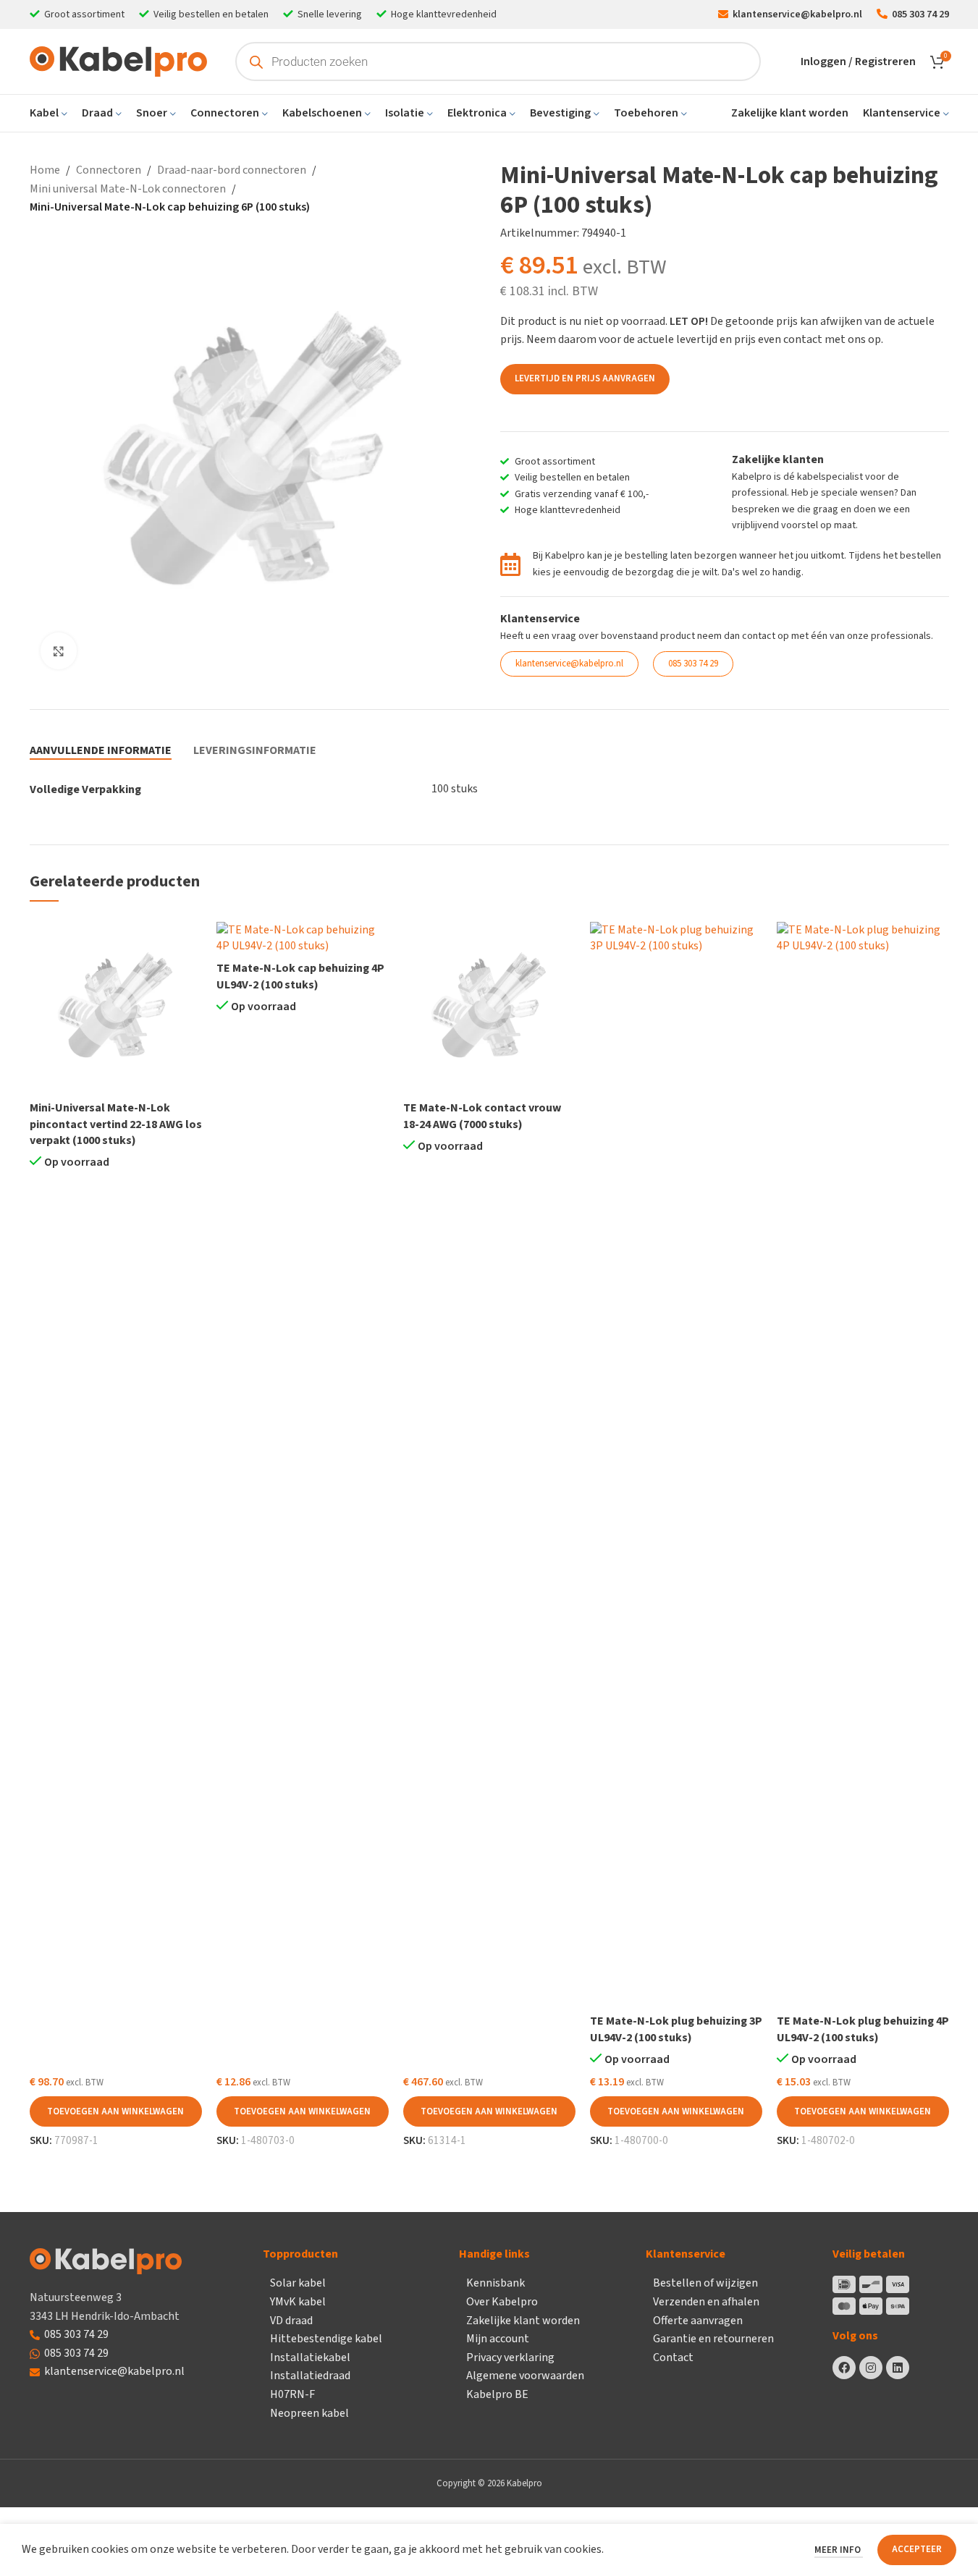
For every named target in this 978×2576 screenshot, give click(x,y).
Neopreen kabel (309, 2413)
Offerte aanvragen (698, 2321)
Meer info (839, 2550)
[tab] (101, 750)
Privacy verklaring (510, 2357)
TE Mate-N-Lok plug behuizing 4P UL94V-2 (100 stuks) (863, 2029)
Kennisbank (496, 2283)
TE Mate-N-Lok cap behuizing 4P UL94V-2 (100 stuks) (300, 976)
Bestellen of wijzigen (705, 2283)
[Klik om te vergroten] (59, 651)
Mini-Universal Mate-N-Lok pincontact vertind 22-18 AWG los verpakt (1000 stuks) (116, 1124)
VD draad (291, 2321)
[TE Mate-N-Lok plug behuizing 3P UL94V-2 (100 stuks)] (676, 1465)
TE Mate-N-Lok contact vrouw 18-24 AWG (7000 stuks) (482, 1116)
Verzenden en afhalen (706, 2302)
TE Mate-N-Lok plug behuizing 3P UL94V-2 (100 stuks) (676, 2029)
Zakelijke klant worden (523, 2321)
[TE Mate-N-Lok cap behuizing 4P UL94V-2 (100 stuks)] (303, 938)
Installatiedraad (310, 2376)
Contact (673, 2357)
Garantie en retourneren (713, 2339)
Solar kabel (298, 2283)
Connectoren (109, 170)
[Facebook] (844, 2368)
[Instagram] (871, 2368)
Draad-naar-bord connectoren (232, 170)
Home (45, 170)
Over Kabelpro (502, 2302)
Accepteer (917, 2549)
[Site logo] (118, 61)
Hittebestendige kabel (326, 2339)
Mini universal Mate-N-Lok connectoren (128, 189)
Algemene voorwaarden (525, 2376)
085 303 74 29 (76, 2334)
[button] (116, 2111)
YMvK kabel (298, 2302)
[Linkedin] (898, 2368)
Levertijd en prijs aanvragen (585, 378)
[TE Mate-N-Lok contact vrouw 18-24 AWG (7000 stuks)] (489, 1008)
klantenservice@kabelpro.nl (114, 2371)
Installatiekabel (310, 2357)
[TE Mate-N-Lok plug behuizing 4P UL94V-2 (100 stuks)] (863, 1465)
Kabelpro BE (497, 2394)
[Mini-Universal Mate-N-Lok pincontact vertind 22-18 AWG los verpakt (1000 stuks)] (116, 1008)
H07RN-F (292, 2394)
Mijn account (498, 2339)
